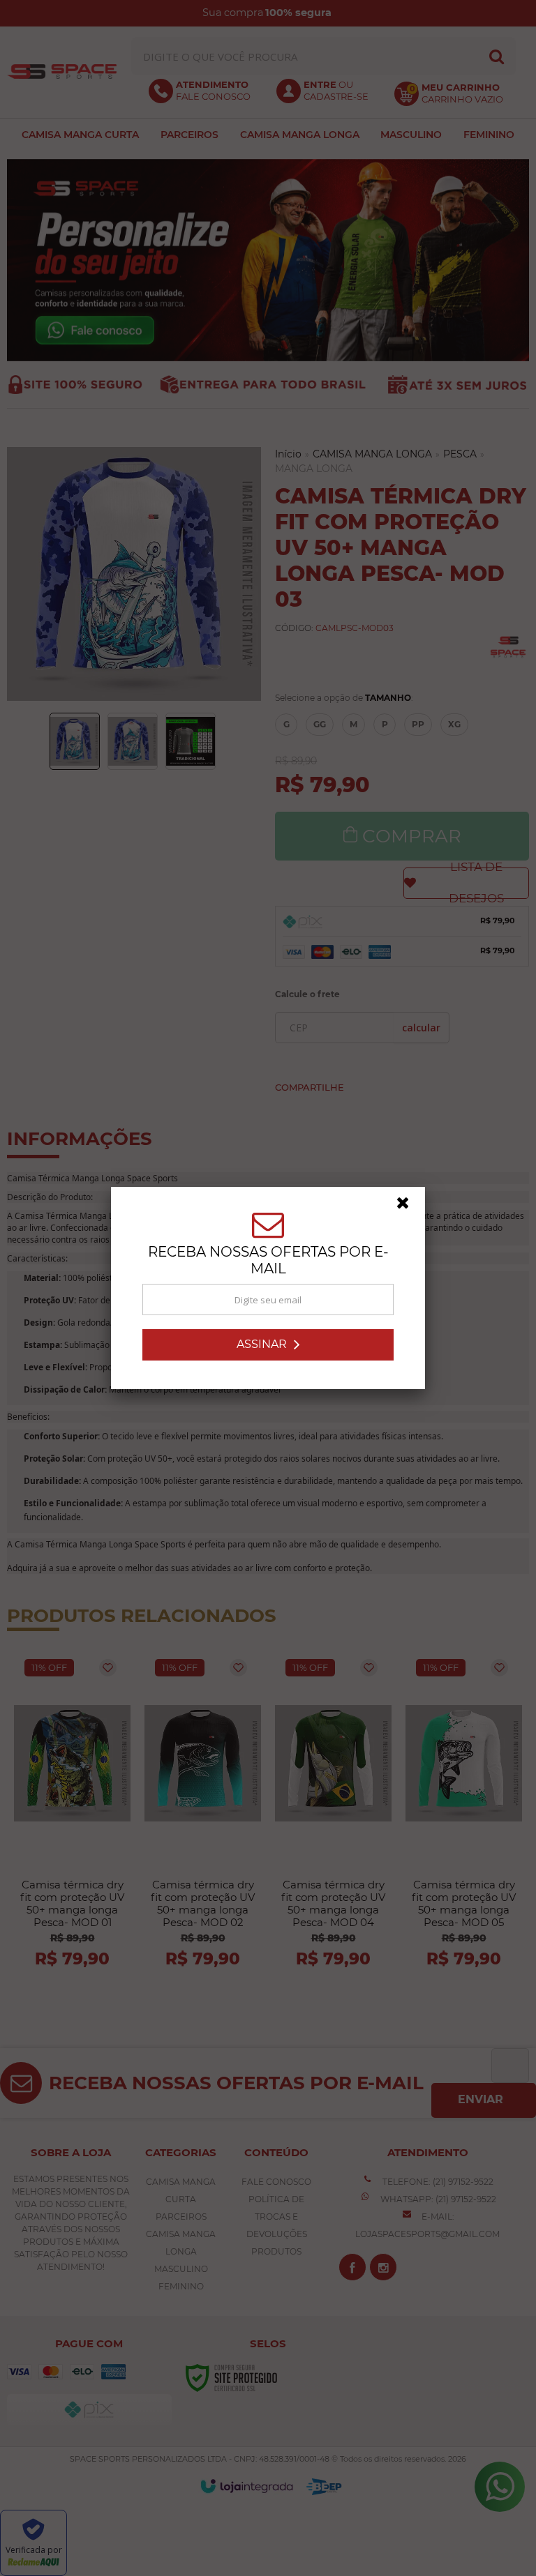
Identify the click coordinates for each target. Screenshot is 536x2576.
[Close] (409, 1206)
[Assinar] (268, 1345)
